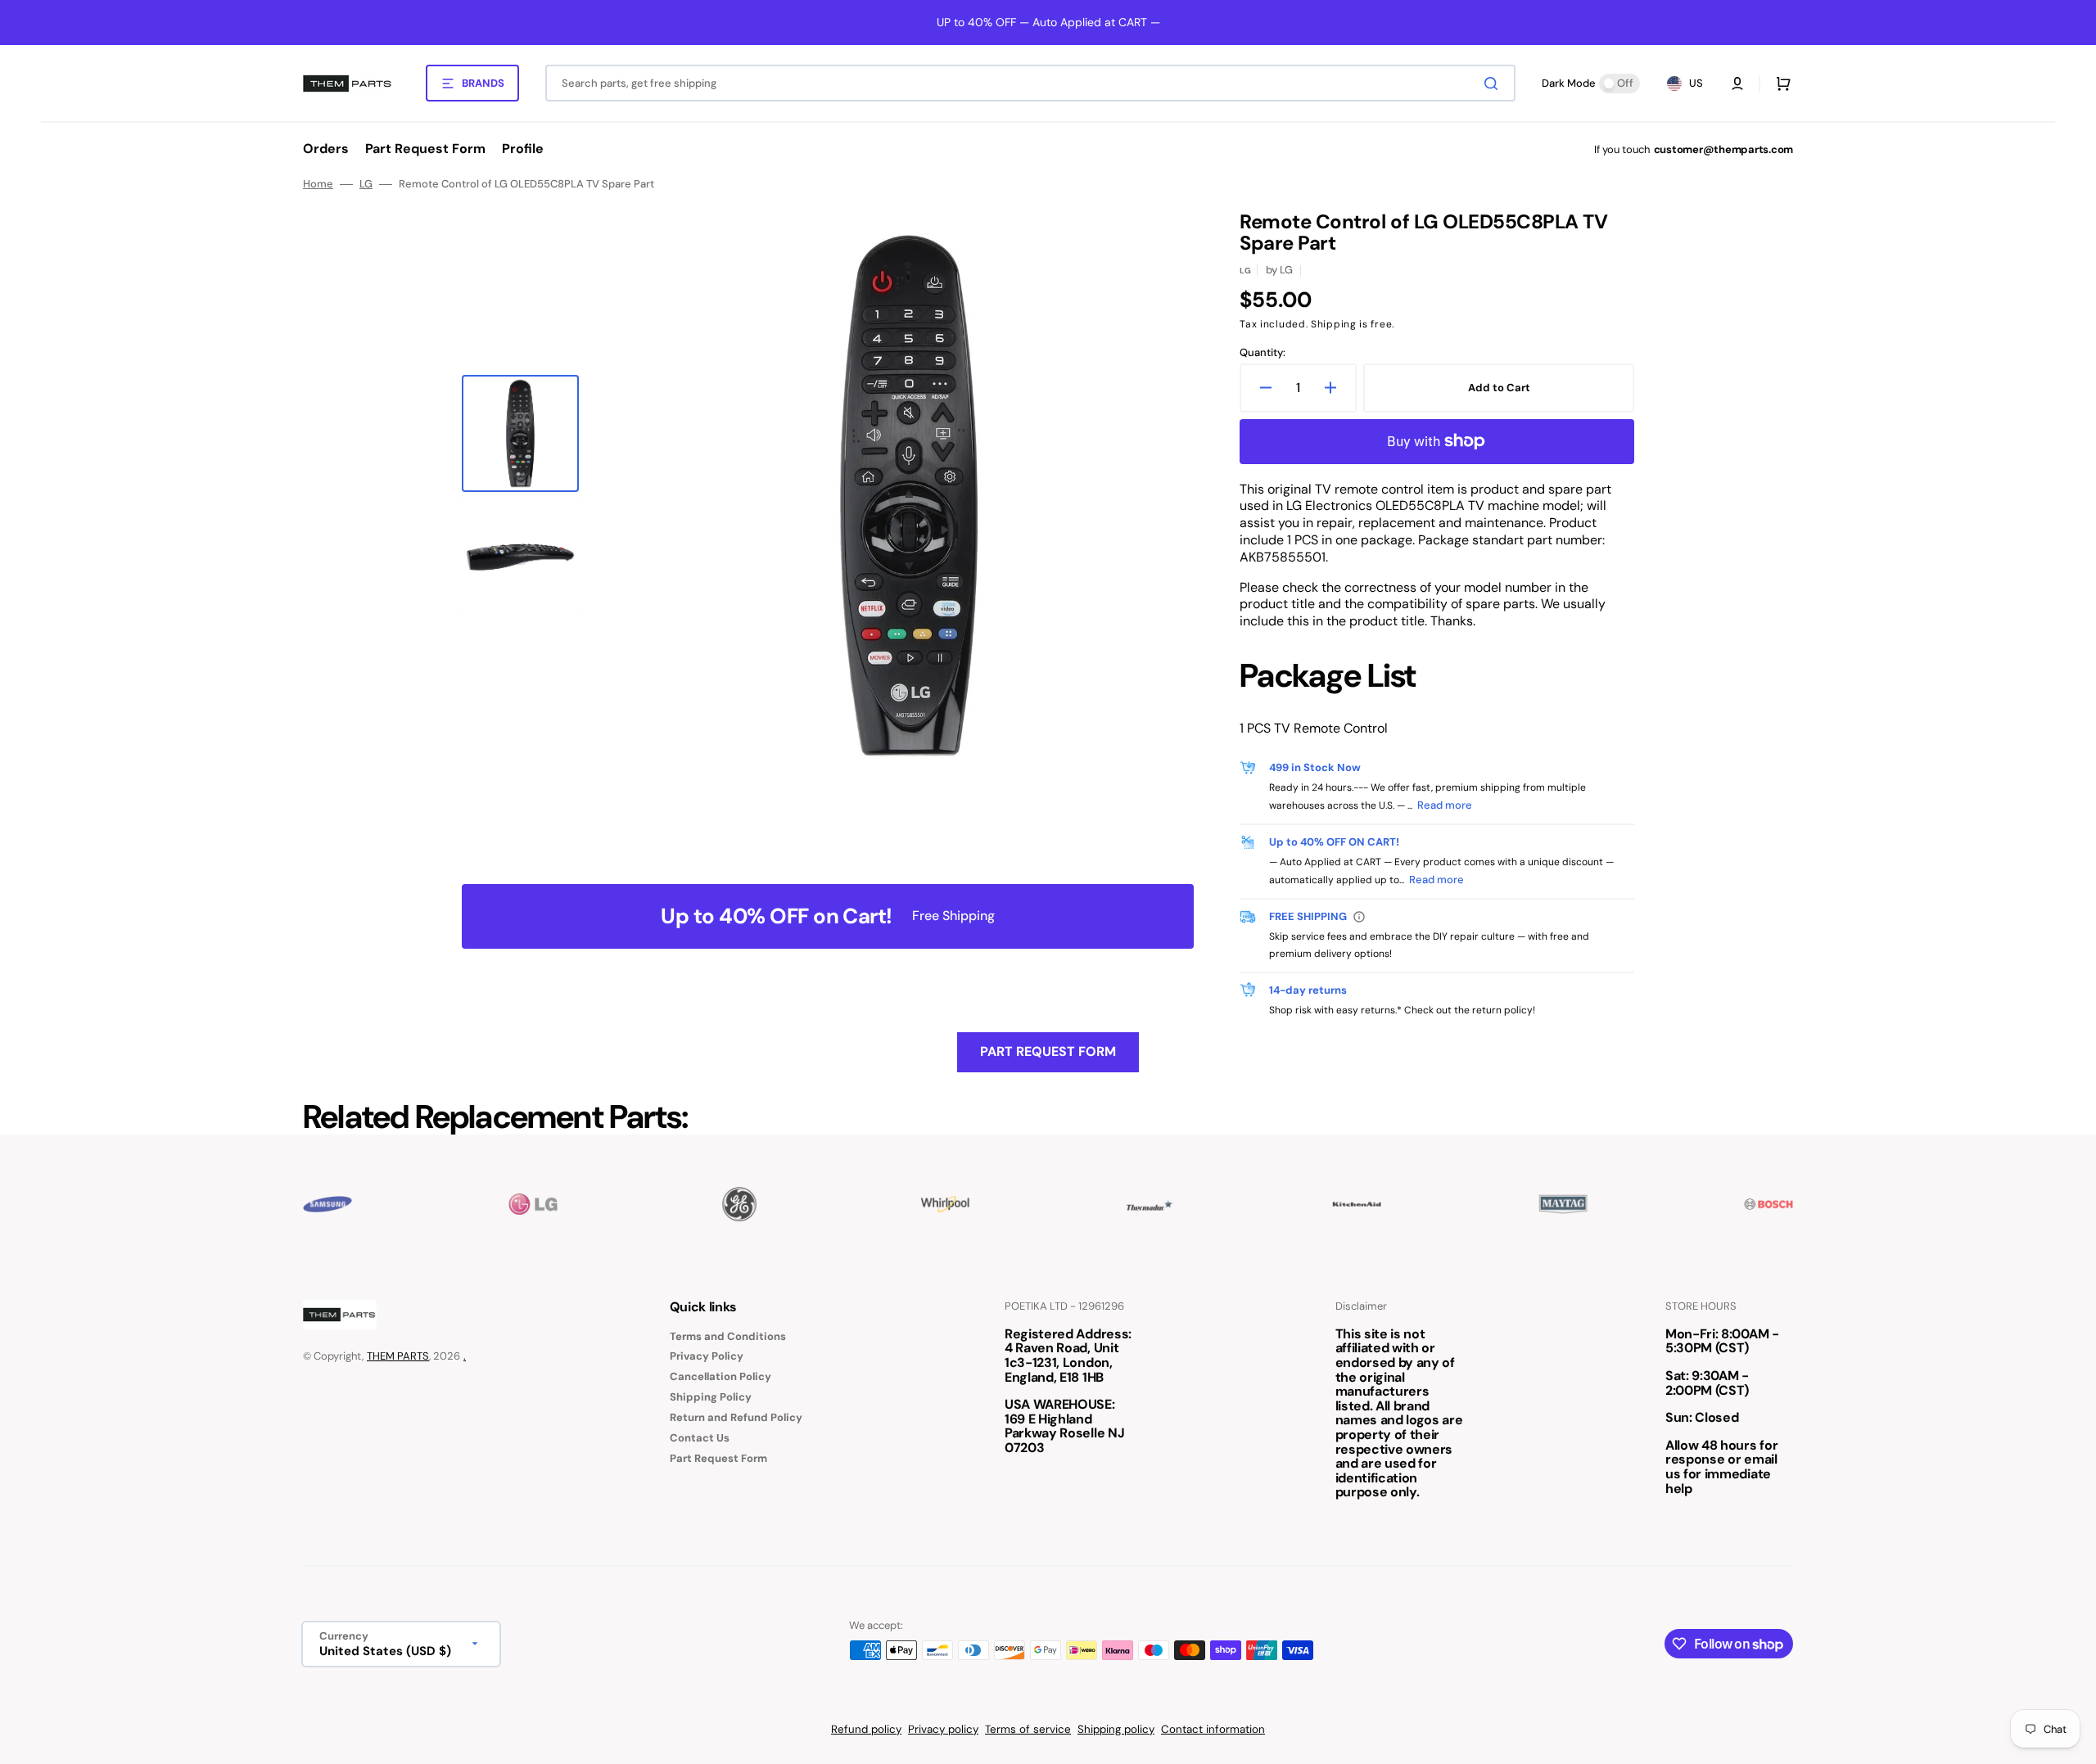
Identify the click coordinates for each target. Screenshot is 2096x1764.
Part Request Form (1048, 1051)
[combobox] (1030, 83)
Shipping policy (1116, 1729)
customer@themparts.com (1723, 149)
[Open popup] (1359, 917)
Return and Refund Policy (736, 1417)
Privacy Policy (707, 1356)
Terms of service (1028, 1729)
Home (318, 184)
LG (366, 184)
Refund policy (866, 1729)
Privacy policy (943, 1729)
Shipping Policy (711, 1397)
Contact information (1213, 1729)
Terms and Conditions (728, 1337)
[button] (1737, 83)
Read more (1445, 805)
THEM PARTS (398, 1356)
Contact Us (700, 1438)
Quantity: (1263, 353)
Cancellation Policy (720, 1376)
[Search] (1494, 83)
